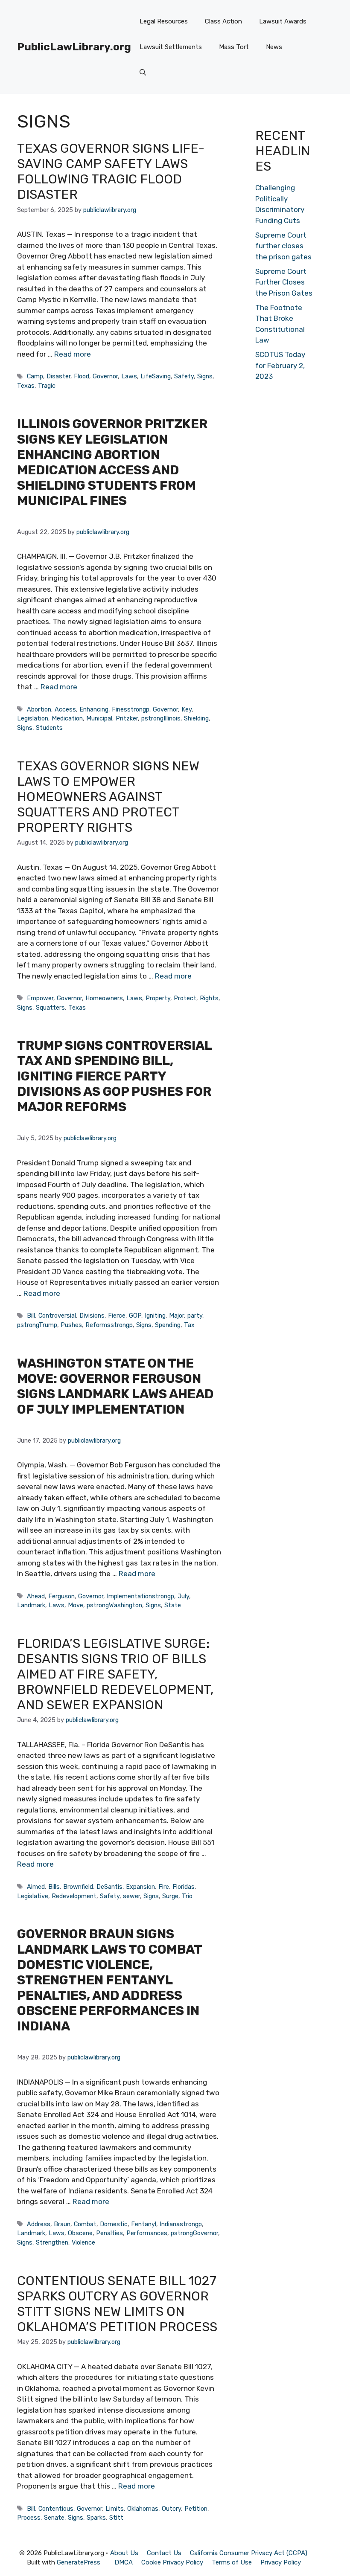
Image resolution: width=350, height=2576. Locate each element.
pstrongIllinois (161, 718)
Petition (196, 2509)
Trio (187, 1896)
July (183, 1596)
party (195, 1316)
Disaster (58, 376)
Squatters (50, 1008)
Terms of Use (232, 2562)
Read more (73, 354)
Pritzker (127, 718)
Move (76, 1605)
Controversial (57, 1316)
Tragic (47, 386)
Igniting (155, 1316)
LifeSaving (156, 376)
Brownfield (78, 1887)
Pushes (71, 1325)
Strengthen (52, 2242)
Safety (184, 376)
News (274, 47)
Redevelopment (74, 1896)
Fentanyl (144, 2224)
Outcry (171, 2509)
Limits (115, 2509)
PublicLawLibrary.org (74, 47)
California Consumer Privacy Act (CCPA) (249, 2553)
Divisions (92, 1316)
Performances (147, 2233)
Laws (129, 376)
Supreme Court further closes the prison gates (283, 246)
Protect (185, 998)
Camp (35, 376)
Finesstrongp (131, 709)
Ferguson (61, 1596)
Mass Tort (234, 47)
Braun (62, 2224)
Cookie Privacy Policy (172, 2562)
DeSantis (109, 1887)
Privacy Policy (281, 2562)
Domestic (114, 2224)
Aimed (36, 1887)
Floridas (184, 1887)
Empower (40, 998)
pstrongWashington (114, 1605)
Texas (26, 386)
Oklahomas (143, 2509)
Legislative (33, 1896)
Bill (31, 1316)
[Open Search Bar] (143, 73)
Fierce (117, 1316)
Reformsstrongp (109, 1325)
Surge (170, 1896)
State (173, 1605)
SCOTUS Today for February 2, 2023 (280, 365)
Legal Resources (164, 21)
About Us (124, 2553)
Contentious (56, 2509)
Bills (54, 1887)
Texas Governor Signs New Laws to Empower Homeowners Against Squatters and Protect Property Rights (108, 797)
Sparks (96, 2518)
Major (176, 1316)
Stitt (116, 2518)
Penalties (109, 2233)
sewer (131, 1896)
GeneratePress (79, 2562)
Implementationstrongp (140, 1596)
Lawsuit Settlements (171, 47)
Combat (85, 2224)
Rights (209, 998)
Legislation (33, 718)
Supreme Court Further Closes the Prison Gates (284, 282)
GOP (135, 1316)
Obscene (80, 2233)
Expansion (140, 1887)
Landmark (31, 1605)
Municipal (99, 718)
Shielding (196, 718)
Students (49, 728)
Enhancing (94, 709)
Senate (54, 2518)
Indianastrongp (181, 2224)
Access (65, 709)
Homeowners (104, 998)
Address (39, 2224)
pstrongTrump (37, 1325)
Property (158, 998)
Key (187, 709)
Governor (105, 376)
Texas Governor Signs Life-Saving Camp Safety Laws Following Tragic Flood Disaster (111, 171)
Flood (82, 376)
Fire (164, 1887)
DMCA (124, 2562)
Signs (205, 376)
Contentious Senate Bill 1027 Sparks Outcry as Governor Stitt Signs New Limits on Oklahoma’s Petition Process (117, 2304)
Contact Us (164, 2553)
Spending (168, 1325)
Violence (83, 2242)
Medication (67, 718)
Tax (189, 1325)
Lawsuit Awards (283, 21)
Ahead (36, 1596)
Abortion (39, 709)
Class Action (223, 21)
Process (29, 2518)
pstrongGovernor (194, 2233)
